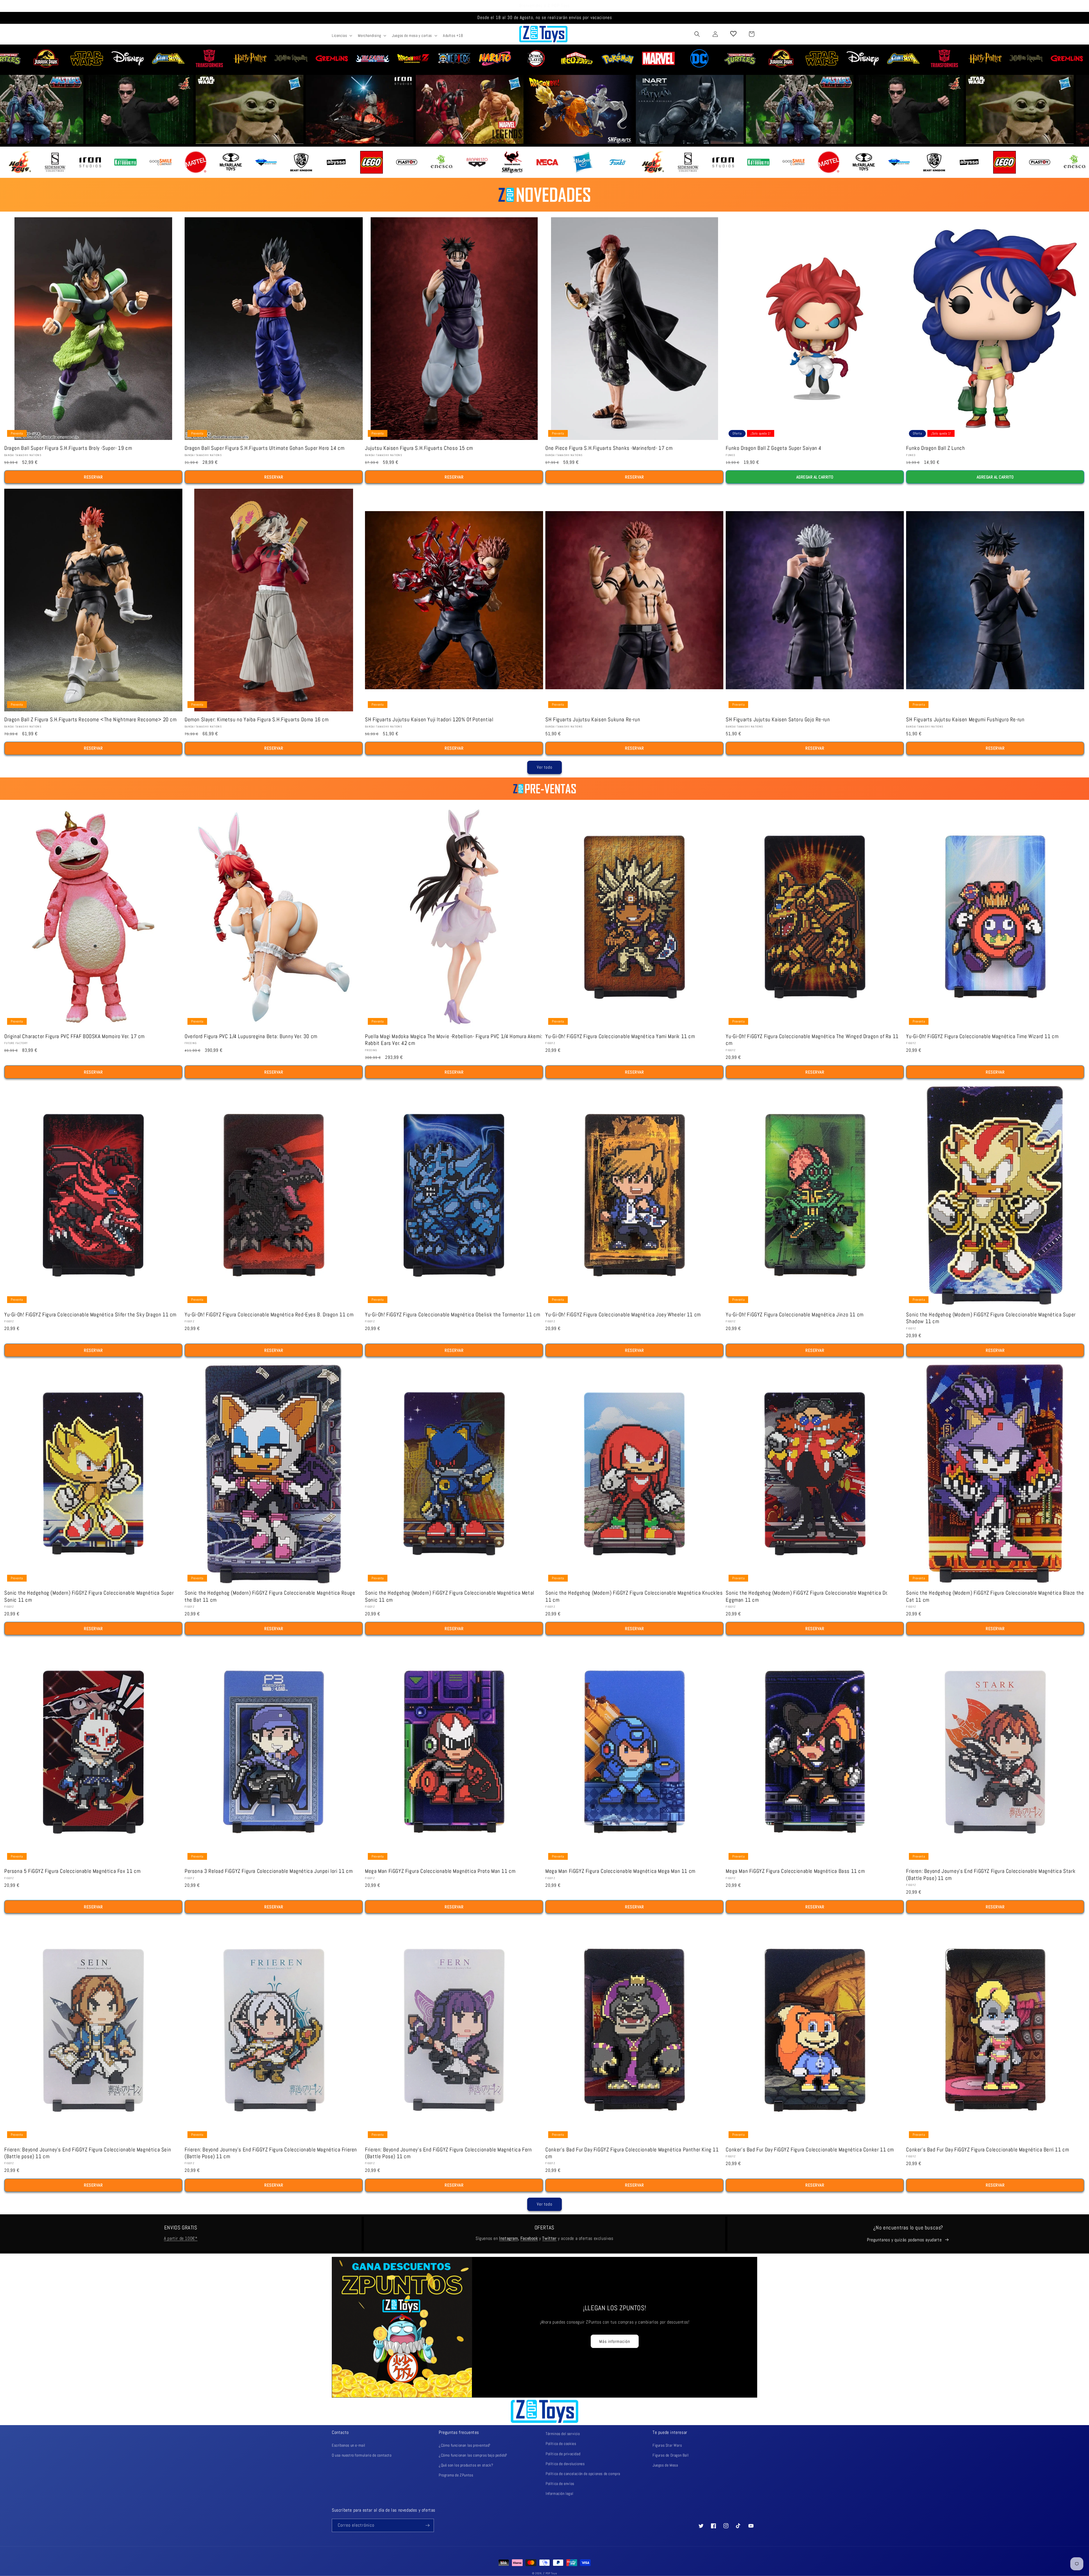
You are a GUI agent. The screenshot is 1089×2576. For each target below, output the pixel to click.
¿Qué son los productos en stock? (466, 2465)
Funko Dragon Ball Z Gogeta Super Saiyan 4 (774, 448)
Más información (615, 2341)
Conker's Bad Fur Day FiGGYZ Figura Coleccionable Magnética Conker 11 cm (810, 2150)
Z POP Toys (550, 2573)
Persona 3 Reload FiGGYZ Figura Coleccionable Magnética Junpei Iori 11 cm (269, 1871)
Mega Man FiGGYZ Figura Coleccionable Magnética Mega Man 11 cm (620, 1871)
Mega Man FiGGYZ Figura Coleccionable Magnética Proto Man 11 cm (440, 1871)
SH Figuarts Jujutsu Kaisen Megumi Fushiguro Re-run (965, 720)
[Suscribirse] (427, 2525)
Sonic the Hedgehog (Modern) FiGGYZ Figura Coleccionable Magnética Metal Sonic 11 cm (450, 1596)
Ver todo (545, 767)
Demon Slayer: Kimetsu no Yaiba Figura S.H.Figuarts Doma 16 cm (257, 720)
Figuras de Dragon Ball (671, 2455)
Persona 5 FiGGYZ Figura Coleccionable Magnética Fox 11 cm (72, 1871)
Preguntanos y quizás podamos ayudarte (904, 2240)
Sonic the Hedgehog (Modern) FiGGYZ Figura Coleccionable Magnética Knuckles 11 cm (634, 1596)
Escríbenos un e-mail (349, 2445)
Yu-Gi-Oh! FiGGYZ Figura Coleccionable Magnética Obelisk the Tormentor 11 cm (452, 1315)
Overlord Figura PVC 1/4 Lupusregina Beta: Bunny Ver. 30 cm (251, 1036)
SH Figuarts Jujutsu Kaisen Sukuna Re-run (593, 720)
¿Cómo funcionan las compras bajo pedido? (473, 2455)
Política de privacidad (563, 2454)
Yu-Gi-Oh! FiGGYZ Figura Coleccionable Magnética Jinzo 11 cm (794, 1315)
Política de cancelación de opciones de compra (583, 2474)
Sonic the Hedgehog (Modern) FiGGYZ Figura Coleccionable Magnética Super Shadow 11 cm (991, 1318)
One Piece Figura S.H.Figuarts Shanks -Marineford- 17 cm (609, 448)
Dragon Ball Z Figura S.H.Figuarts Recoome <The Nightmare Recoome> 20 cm (90, 720)
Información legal (559, 2493)
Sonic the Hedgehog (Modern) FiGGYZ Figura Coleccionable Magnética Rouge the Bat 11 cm (270, 1596)
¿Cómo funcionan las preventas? (465, 2445)
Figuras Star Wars (667, 2445)
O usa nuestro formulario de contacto (362, 2455)
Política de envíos (560, 2484)
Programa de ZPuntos (456, 2475)
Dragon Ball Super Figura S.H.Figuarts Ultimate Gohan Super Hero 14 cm (264, 448)
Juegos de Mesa (665, 2465)
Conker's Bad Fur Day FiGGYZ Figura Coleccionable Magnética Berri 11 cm (987, 2150)
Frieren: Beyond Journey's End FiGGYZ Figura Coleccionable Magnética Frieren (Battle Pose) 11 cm (271, 2153)
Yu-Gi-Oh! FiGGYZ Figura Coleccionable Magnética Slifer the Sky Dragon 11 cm (90, 1315)
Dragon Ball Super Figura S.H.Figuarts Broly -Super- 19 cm (68, 448)
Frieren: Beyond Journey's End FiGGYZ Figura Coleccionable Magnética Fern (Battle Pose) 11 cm (448, 2153)
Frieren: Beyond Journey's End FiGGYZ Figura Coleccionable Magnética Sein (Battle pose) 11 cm (88, 2153)
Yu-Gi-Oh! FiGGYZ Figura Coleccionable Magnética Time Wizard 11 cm (982, 1036)
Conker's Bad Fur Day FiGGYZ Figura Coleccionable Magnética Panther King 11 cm (632, 2153)
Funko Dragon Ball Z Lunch (935, 448)
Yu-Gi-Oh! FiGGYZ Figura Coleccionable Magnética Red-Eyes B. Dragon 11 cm (269, 1315)
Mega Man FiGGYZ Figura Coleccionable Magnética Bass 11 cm (795, 1871)
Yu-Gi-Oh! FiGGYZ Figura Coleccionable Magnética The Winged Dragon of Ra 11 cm (812, 1040)
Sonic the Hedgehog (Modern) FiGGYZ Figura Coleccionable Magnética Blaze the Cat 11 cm (995, 1596)
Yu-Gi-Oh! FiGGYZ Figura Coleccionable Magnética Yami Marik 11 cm (620, 1036)
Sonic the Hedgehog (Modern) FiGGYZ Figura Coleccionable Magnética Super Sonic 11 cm (89, 1596)
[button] (341, 35)
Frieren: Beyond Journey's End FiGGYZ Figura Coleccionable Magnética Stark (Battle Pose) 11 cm (991, 1875)
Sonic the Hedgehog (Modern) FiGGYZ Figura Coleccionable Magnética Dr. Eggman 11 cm (807, 1596)
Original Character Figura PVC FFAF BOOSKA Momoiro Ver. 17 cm (74, 1036)
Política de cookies (561, 2444)
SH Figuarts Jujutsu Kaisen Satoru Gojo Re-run (778, 720)
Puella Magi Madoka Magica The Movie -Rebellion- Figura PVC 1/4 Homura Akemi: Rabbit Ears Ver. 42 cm (454, 1040)
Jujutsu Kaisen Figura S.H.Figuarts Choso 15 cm (419, 448)
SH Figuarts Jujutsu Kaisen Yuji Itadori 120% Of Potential (429, 720)
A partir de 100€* (181, 2238)
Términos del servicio (563, 2434)
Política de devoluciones (565, 2464)
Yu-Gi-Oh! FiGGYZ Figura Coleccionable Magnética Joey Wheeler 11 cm (623, 1315)
